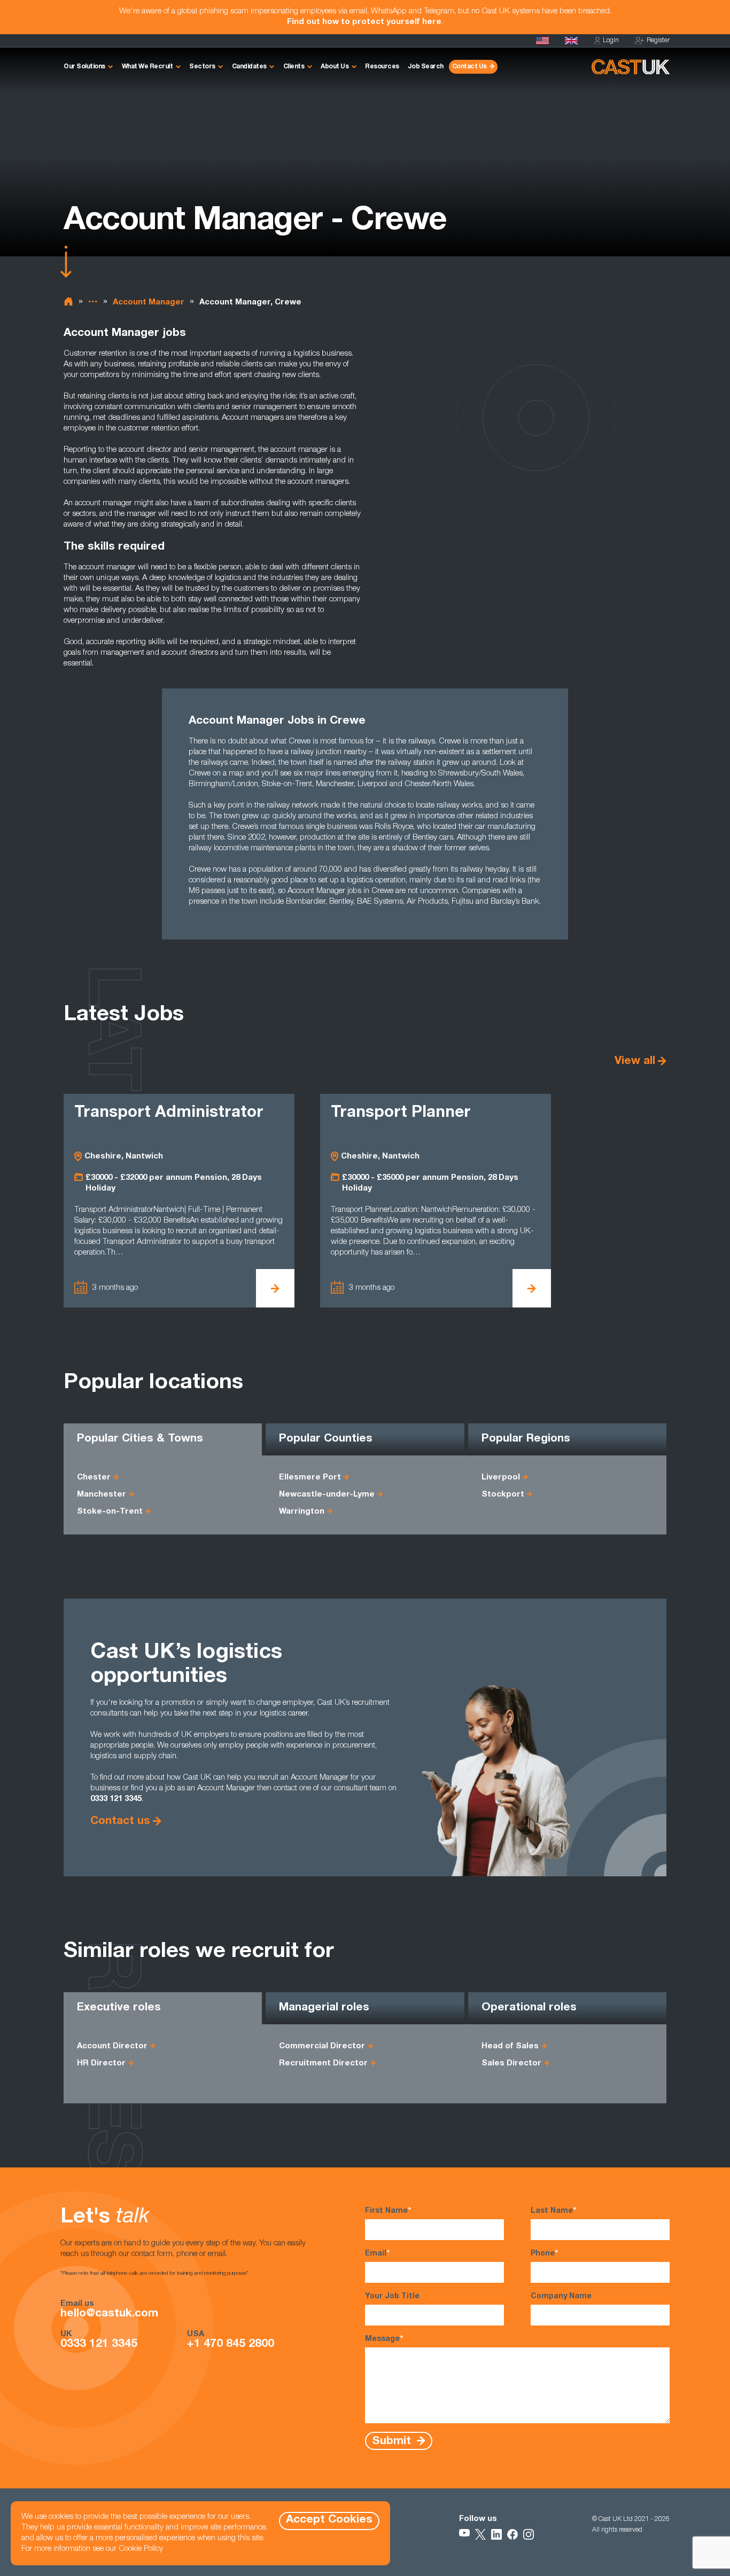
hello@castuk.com (109, 2314)
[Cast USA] (542, 41)
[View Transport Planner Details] (532, 1288)
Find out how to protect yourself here (364, 22)
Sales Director (511, 2064)
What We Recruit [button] (147, 67)
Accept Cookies (329, 2520)
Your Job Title (392, 2297)
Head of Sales (510, 2046)
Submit (393, 2441)
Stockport (503, 1495)
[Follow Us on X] (480, 2534)
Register (658, 41)
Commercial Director (322, 2046)
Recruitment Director (323, 2064)
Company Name (561, 2297)
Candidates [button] (249, 67)
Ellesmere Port (310, 1478)
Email (377, 2254)
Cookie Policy (141, 2549)
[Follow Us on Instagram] (529, 2534)
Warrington (302, 1512)
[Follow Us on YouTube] (464, 2534)
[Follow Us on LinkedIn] (496, 2534)
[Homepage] (571, 41)
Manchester (102, 1495)
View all (635, 1062)
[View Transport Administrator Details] (275, 1288)
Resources (382, 67)
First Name (388, 2211)
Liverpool (501, 1478)
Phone (544, 2254)
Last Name (553, 2211)
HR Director (101, 2064)
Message (384, 2339)
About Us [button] (335, 67)
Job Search (426, 67)
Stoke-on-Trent (110, 1512)
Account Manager (149, 303)
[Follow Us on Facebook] (512, 2534)
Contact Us (469, 67)
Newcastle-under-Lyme (327, 1495)
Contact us (120, 1822)
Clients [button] (294, 67)
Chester (94, 1478)
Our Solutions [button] (84, 67)
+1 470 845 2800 (231, 2345)
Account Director (112, 2046)
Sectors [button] (202, 67)
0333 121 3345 (99, 2345)
